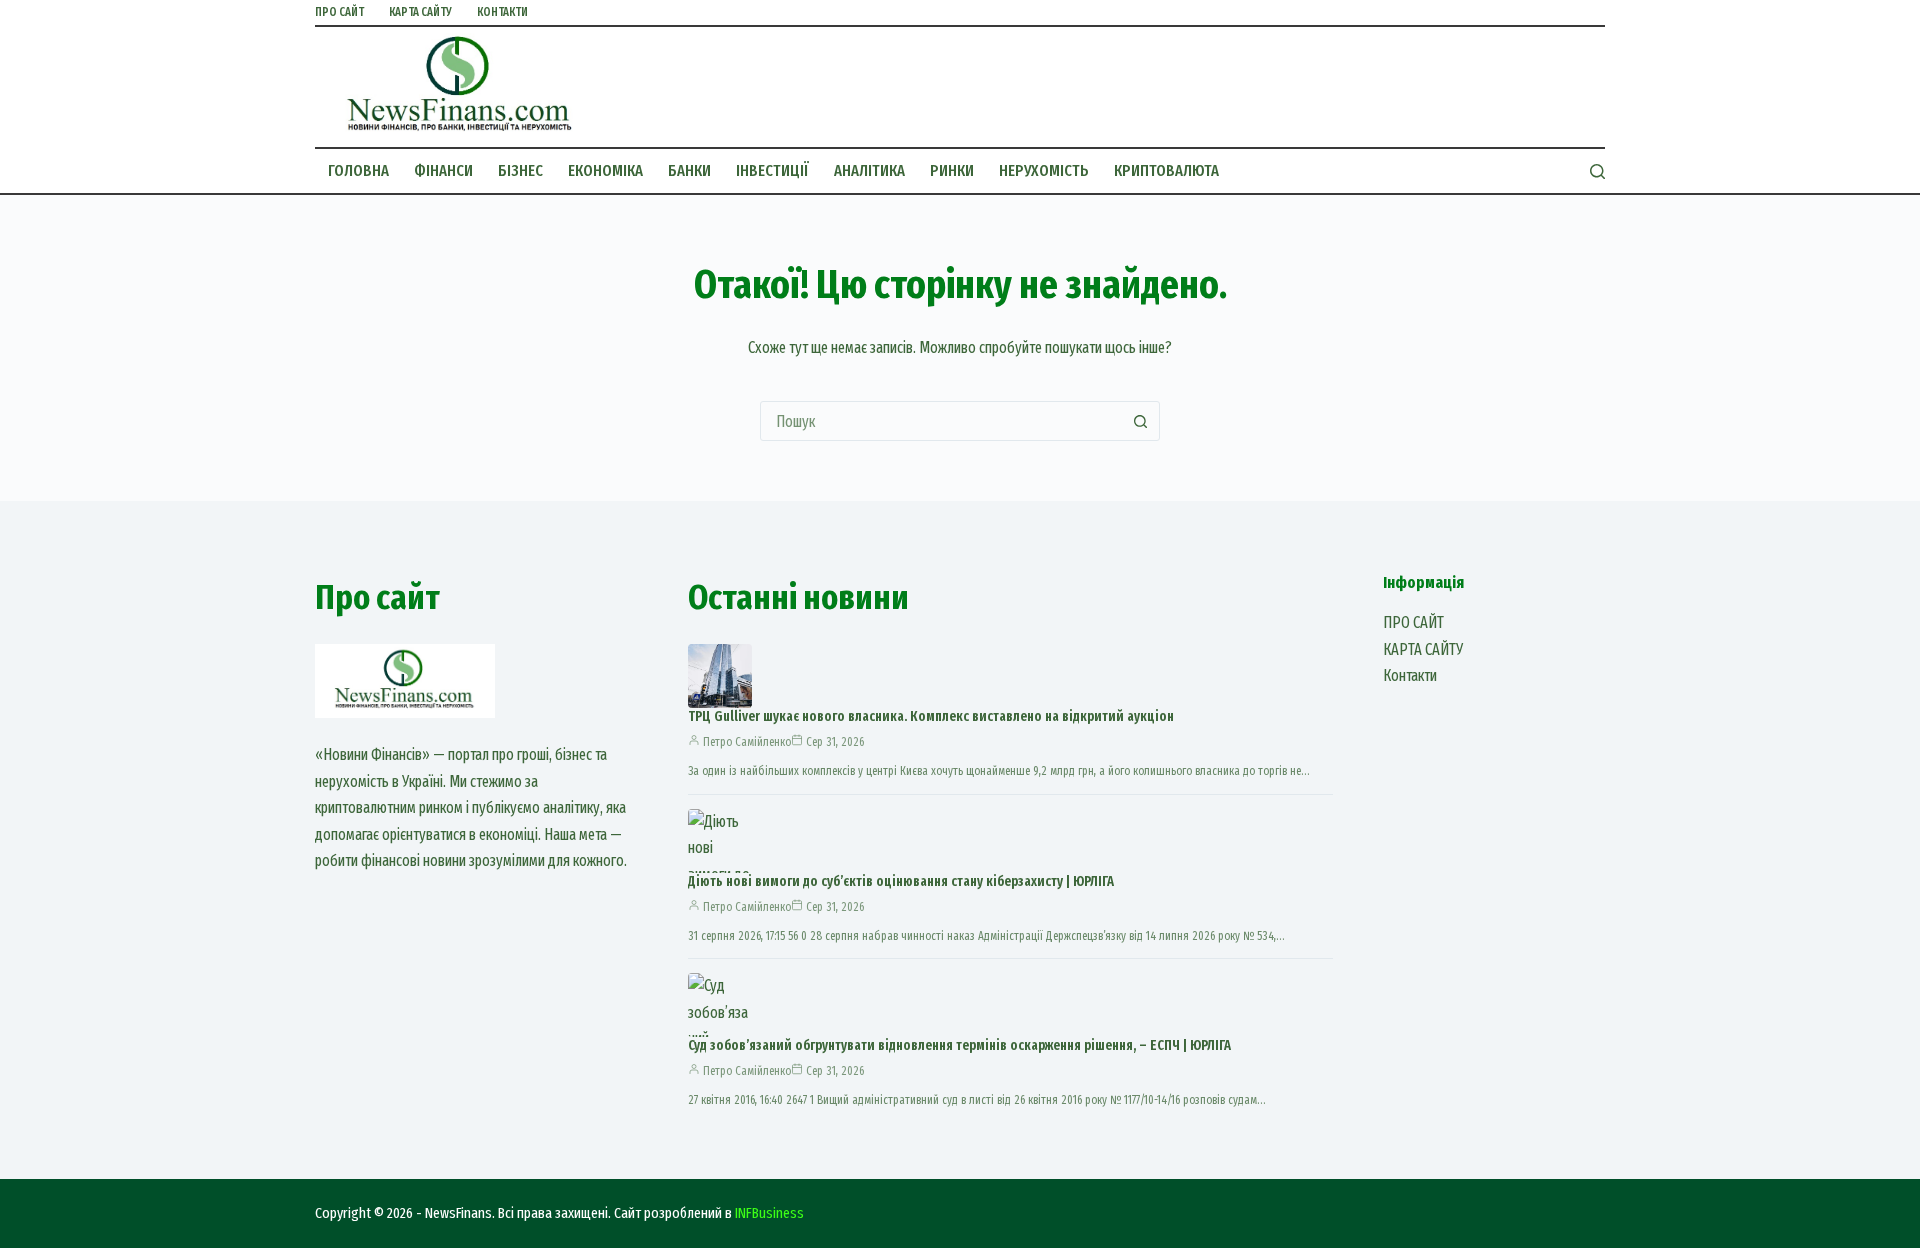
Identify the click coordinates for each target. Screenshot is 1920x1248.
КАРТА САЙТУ (420, 12)
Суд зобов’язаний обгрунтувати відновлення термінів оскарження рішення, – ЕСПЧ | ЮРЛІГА (959, 1045)
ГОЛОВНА (358, 170)
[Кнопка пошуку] (1140, 421)
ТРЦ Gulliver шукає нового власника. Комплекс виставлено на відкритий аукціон (931, 716)
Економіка (605, 170)
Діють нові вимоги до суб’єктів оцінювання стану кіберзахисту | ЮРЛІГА (901, 881)
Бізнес (520, 170)
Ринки (952, 170)
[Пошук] (1597, 171)
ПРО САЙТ (339, 12)
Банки (689, 170)
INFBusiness (769, 1213)
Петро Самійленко (747, 742)
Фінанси (443, 170)
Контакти (502, 12)
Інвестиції (772, 170)
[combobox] (941, 421)
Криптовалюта (1166, 170)
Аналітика (869, 170)
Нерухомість (1044, 170)
